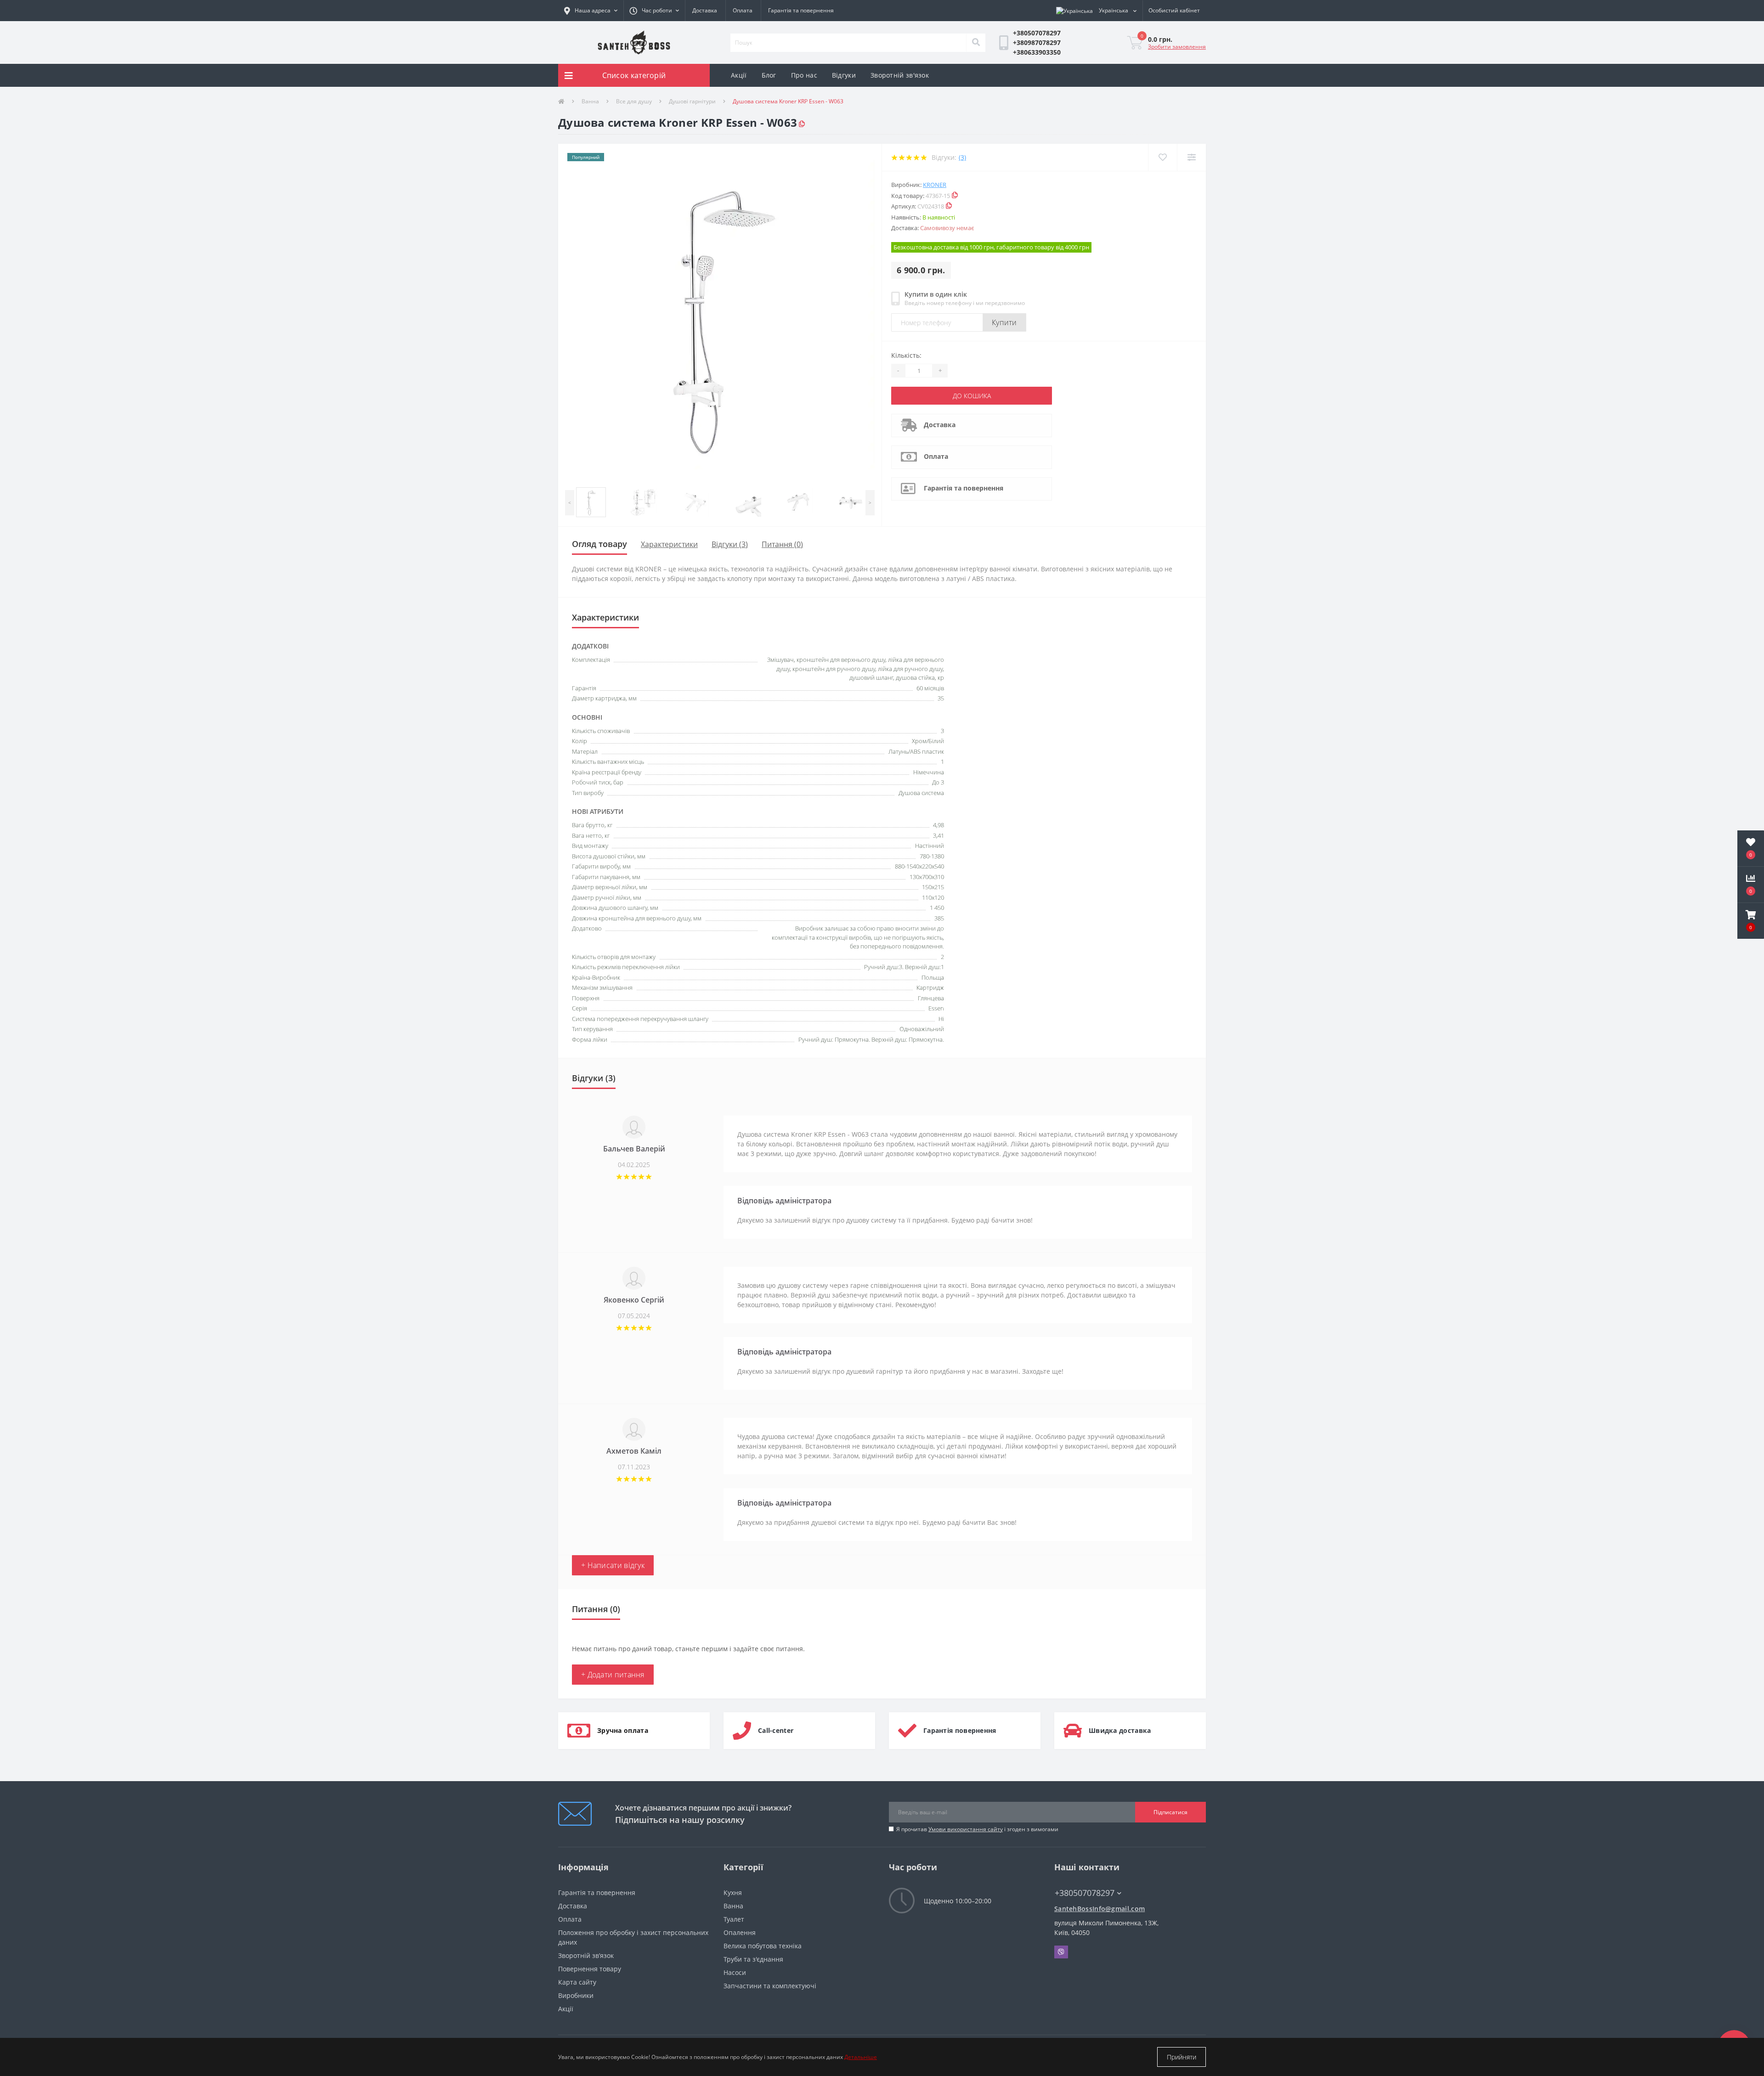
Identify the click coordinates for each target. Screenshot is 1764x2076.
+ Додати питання (613, 1675)
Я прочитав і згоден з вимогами (977, 1829)
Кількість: (906, 355)
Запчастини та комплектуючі (770, 1986)
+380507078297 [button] (1085, 1893)
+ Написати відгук (613, 1565)
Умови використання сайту (966, 1829)
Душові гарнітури (692, 101)
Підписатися (1170, 1812)
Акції (739, 75)
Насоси (735, 1972)
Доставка (705, 10)
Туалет (734, 1919)
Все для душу (634, 101)
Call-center (776, 1730)
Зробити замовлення (1177, 47)
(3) (962, 157)
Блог (769, 75)
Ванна (590, 101)
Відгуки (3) (730, 544)
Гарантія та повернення (801, 10)
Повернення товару (590, 1969)
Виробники (576, 1995)
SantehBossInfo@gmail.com (1100, 1909)
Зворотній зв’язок (586, 1955)
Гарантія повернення (960, 1730)
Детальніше (861, 2057)
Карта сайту (577, 1982)
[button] (654, 11)
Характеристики (669, 544)
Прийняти (1182, 2057)
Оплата (743, 10)
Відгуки (844, 75)
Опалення (740, 1932)
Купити (1004, 322)
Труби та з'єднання (753, 1959)
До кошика (972, 396)
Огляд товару (599, 544)
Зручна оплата (623, 1730)
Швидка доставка (1120, 1730)
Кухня (733, 1893)
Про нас (804, 75)
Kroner (935, 185)
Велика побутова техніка (763, 1946)
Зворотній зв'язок (900, 75)
